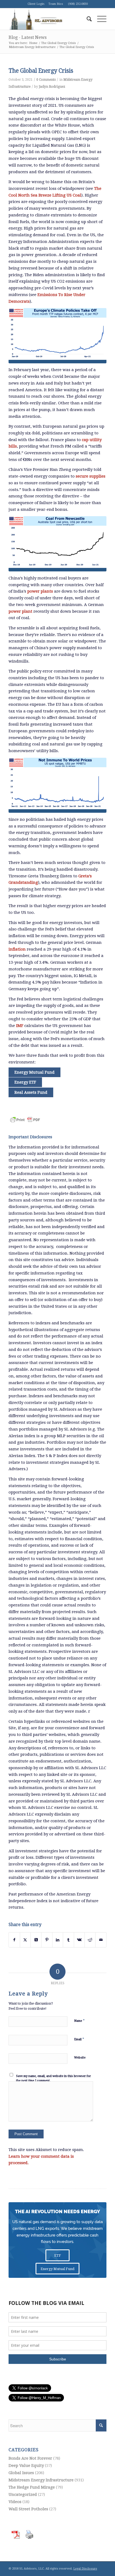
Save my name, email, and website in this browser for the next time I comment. (53, 2078)
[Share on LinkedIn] (58, 1940)
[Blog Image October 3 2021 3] (57, 785)
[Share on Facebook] (14, 1940)
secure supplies (91, 476)
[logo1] (48, 19)
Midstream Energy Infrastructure (41, 2480)
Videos (15, 2502)
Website (80, 2058)
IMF (20, 1026)
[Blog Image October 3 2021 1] (57, 336)
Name (79, 2021)
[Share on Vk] (79, 1940)
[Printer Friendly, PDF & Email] (25, 1117)
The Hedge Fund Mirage (32, 2487)
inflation (17, 949)
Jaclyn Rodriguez (52, 87)
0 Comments (46, 80)
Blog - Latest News (28, 37)
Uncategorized (23, 2494)
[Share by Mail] (101, 1940)
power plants (40, 591)
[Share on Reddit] (90, 1940)
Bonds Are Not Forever (30, 2458)
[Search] (87, 19)
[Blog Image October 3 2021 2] (57, 544)
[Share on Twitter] (25, 1940)
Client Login (36, 4)
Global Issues (21, 2473)
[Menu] (99, 19)
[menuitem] (87, 19)
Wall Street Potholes (28, 2509)
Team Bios (56, 4)
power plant (20, 611)
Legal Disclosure (85, 2569)
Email (79, 2039)
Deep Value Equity (26, 2466)
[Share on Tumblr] (68, 1940)
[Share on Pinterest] (47, 1940)
